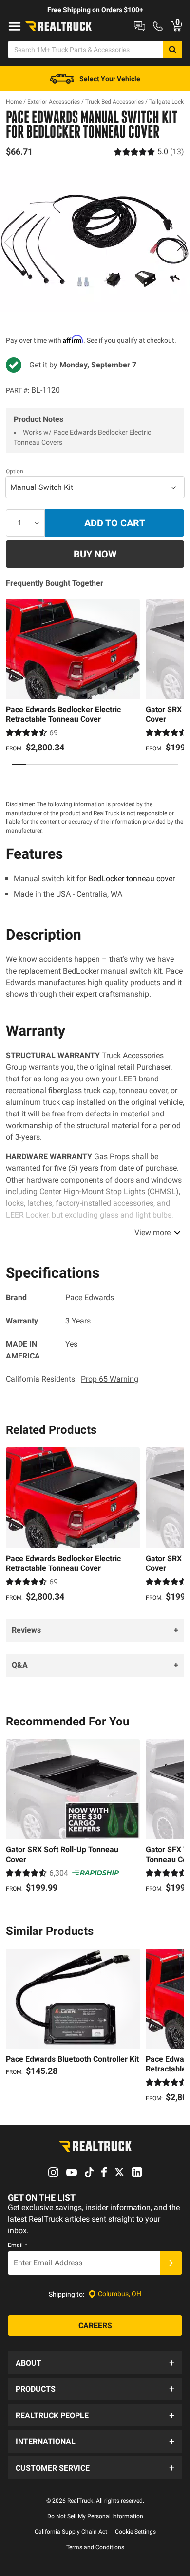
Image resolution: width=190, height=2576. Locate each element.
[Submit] (171, 2263)
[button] (95, 2363)
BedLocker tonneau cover (132, 879)
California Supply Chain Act (71, 2532)
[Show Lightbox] (95, 241)
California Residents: (72, 1379)
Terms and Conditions (95, 2547)
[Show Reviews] (149, 151)
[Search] (172, 50)
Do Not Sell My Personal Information (95, 2516)
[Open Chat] (140, 26)
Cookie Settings (135, 2532)
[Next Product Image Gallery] (181, 243)
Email (18, 2245)
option (15, 471)
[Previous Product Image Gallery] (9, 243)
